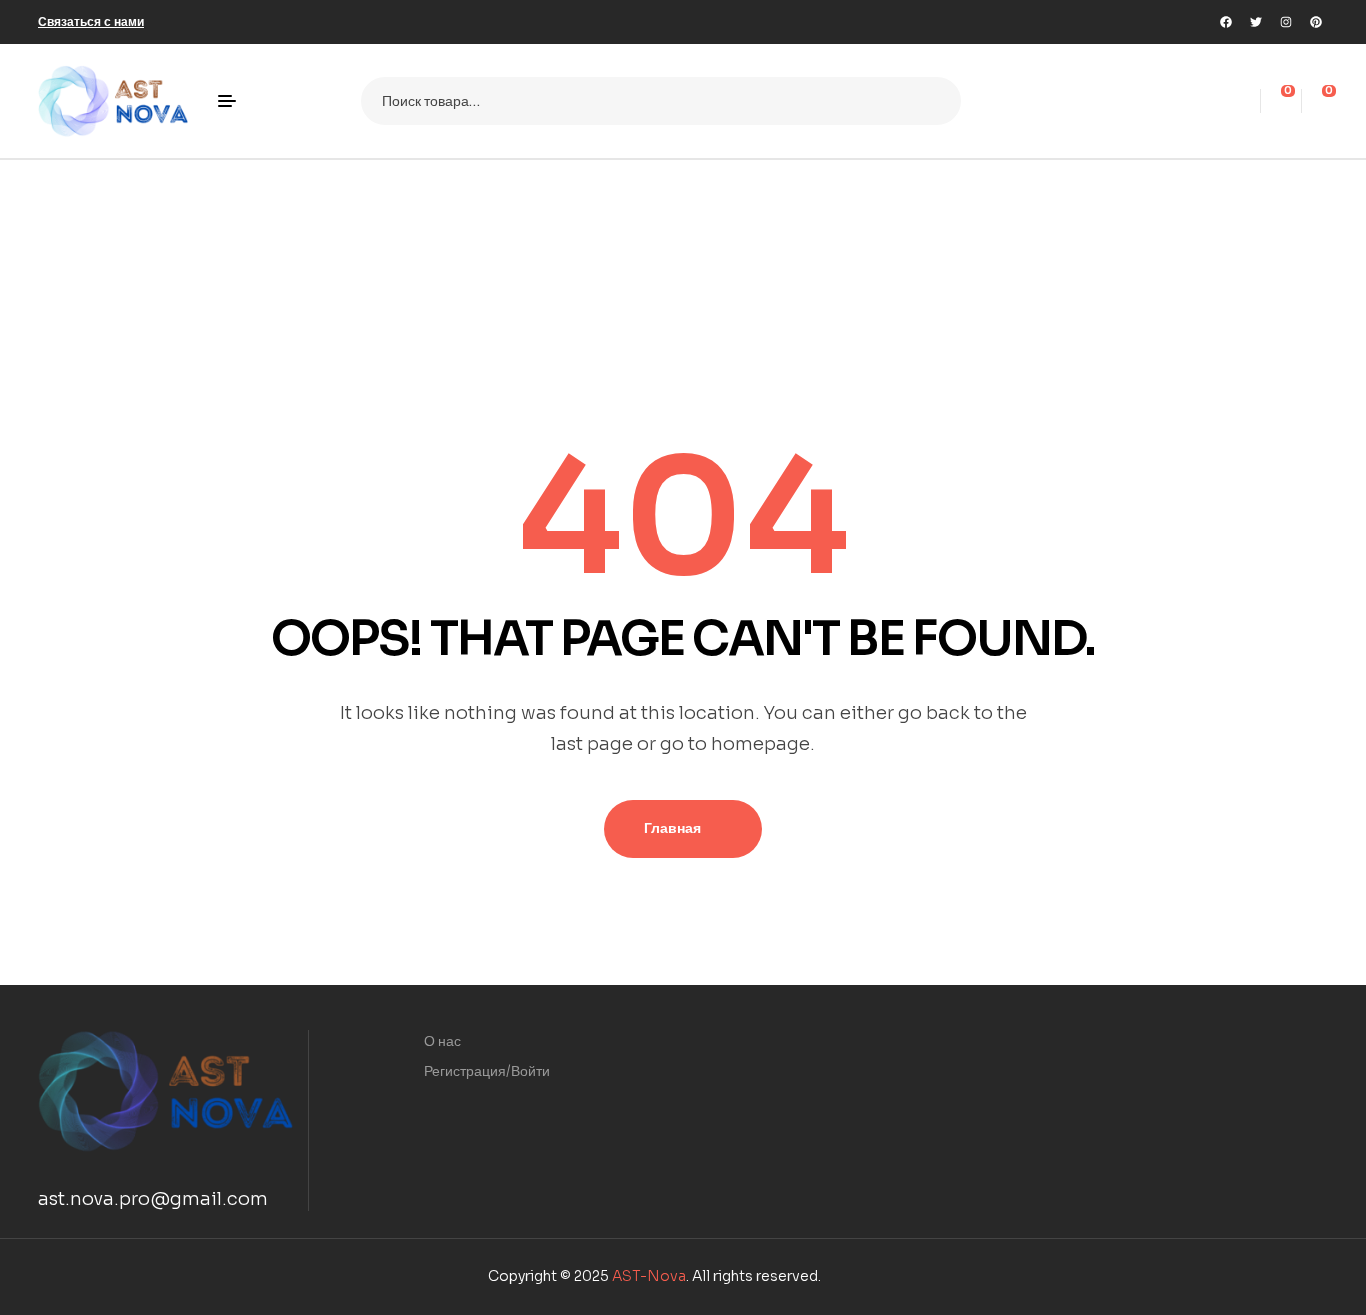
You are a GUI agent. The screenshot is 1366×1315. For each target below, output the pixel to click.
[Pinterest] (1316, 22)
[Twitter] (1256, 22)
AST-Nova (649, 1276)
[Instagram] (1286, 22)
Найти (933, 101)
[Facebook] (1226, 22)
